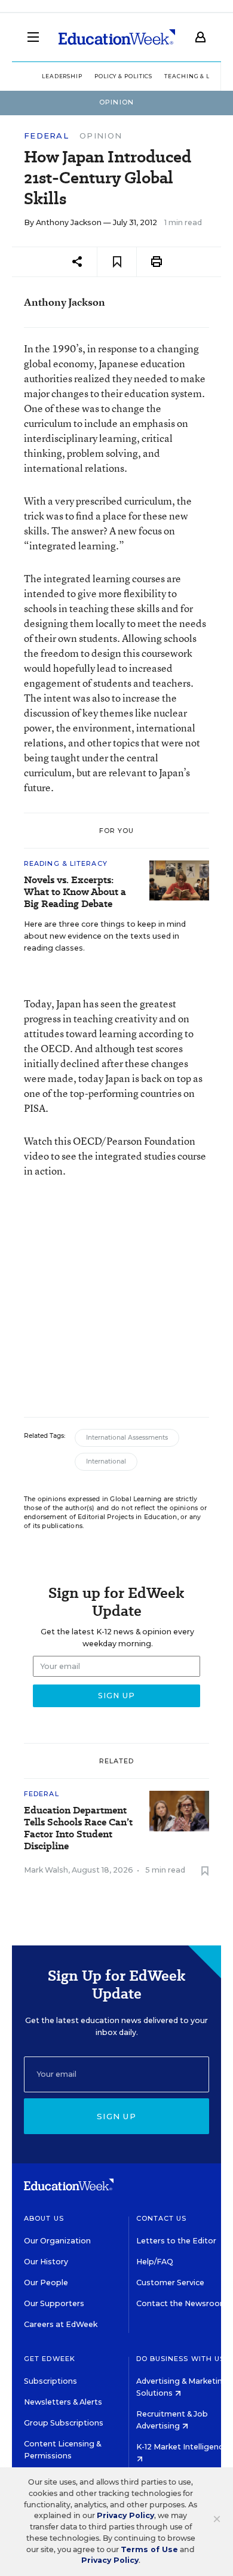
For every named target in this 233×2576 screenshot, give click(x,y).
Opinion (101, 136)
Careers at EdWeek (61, 2324)
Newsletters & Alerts (63, 2402)
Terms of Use (149, 2549)
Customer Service (170, 2283)
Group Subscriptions (64, 2423)
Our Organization (57, 2241)
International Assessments (127, 1438)
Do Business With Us (181, 2359)
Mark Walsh (46, 1870)
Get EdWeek (50, 2359)
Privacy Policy (125, 2515)
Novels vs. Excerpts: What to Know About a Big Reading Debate (75, 892)
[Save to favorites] (117, 262)
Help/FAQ (155, 2262)
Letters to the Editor (176, 2241)
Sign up (116, 2116)
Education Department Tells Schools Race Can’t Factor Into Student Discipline (78, 1828)
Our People (46, 2283)
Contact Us (162, 2218)
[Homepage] (117, 37)
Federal (46, 136)
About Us (44, 2218)
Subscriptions (50, 2381)
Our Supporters (54, 2303)
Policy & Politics (123, 76)
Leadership (62, 76)
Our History (46, 2262)
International (106, 1461)
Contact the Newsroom (182, 2303)
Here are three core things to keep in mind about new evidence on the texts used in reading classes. (105, 936)
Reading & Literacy (66, 863)
